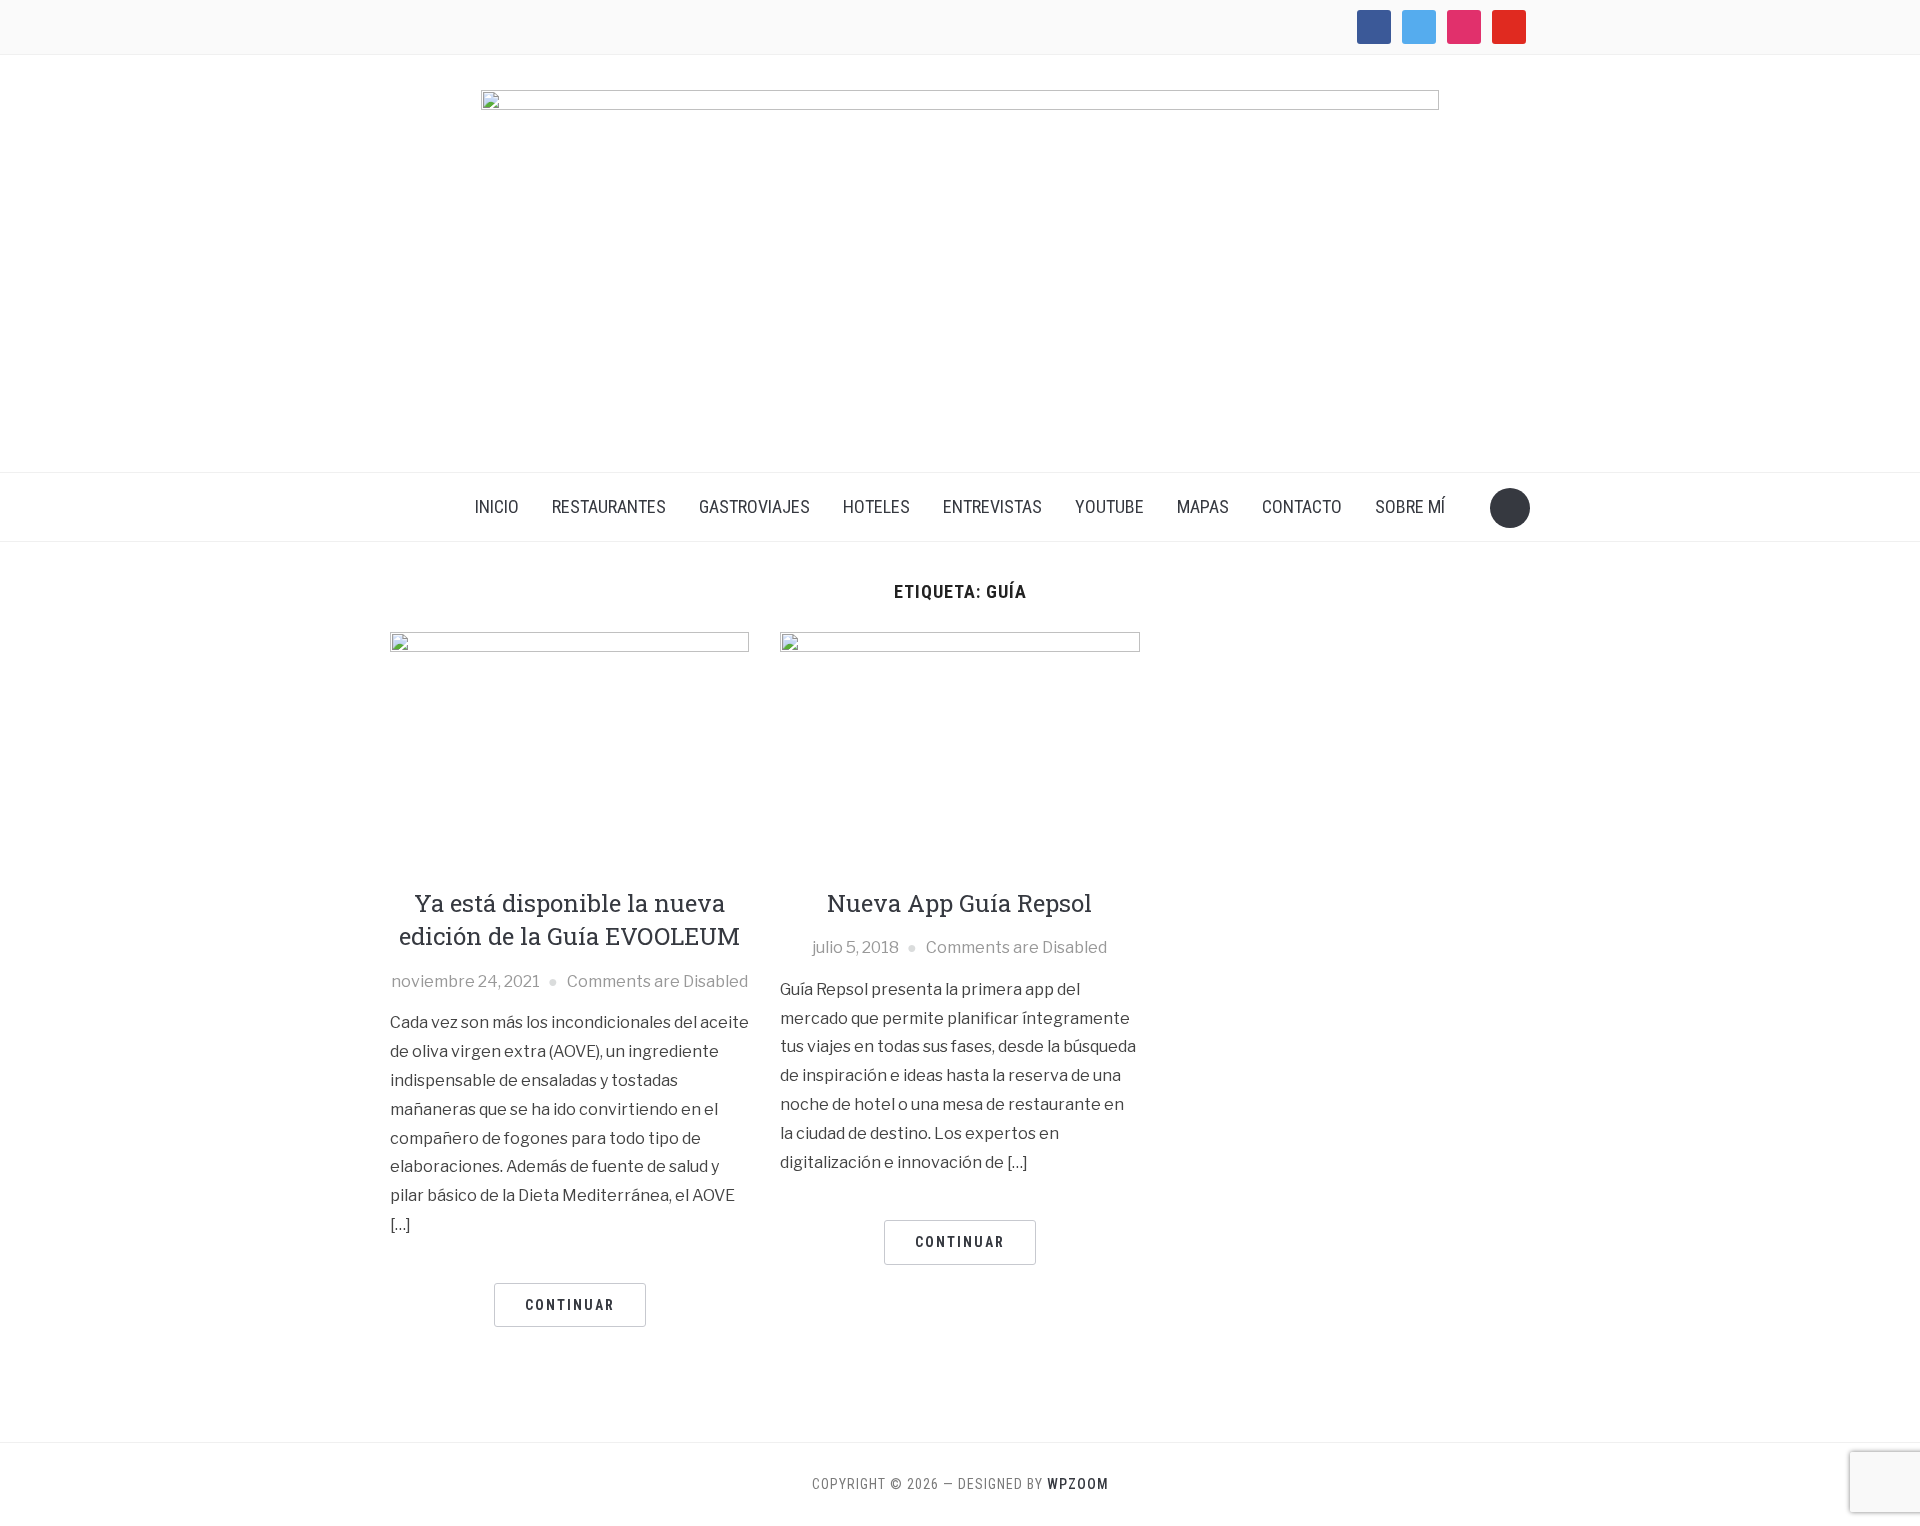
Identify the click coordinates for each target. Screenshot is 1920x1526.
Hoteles (876, 506)
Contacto (1302, 506)
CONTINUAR (570, 1305)
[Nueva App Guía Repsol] (959, 750)
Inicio (497, 506)
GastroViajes (754, 506)
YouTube (1109, 506)
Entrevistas (992, 506)
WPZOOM (1078, 1484)
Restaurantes (609, 506)
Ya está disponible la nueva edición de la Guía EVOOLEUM (569, 920)
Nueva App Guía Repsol (959, 903)
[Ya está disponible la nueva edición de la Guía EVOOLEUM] (569, 750)
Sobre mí (1410, 506)
